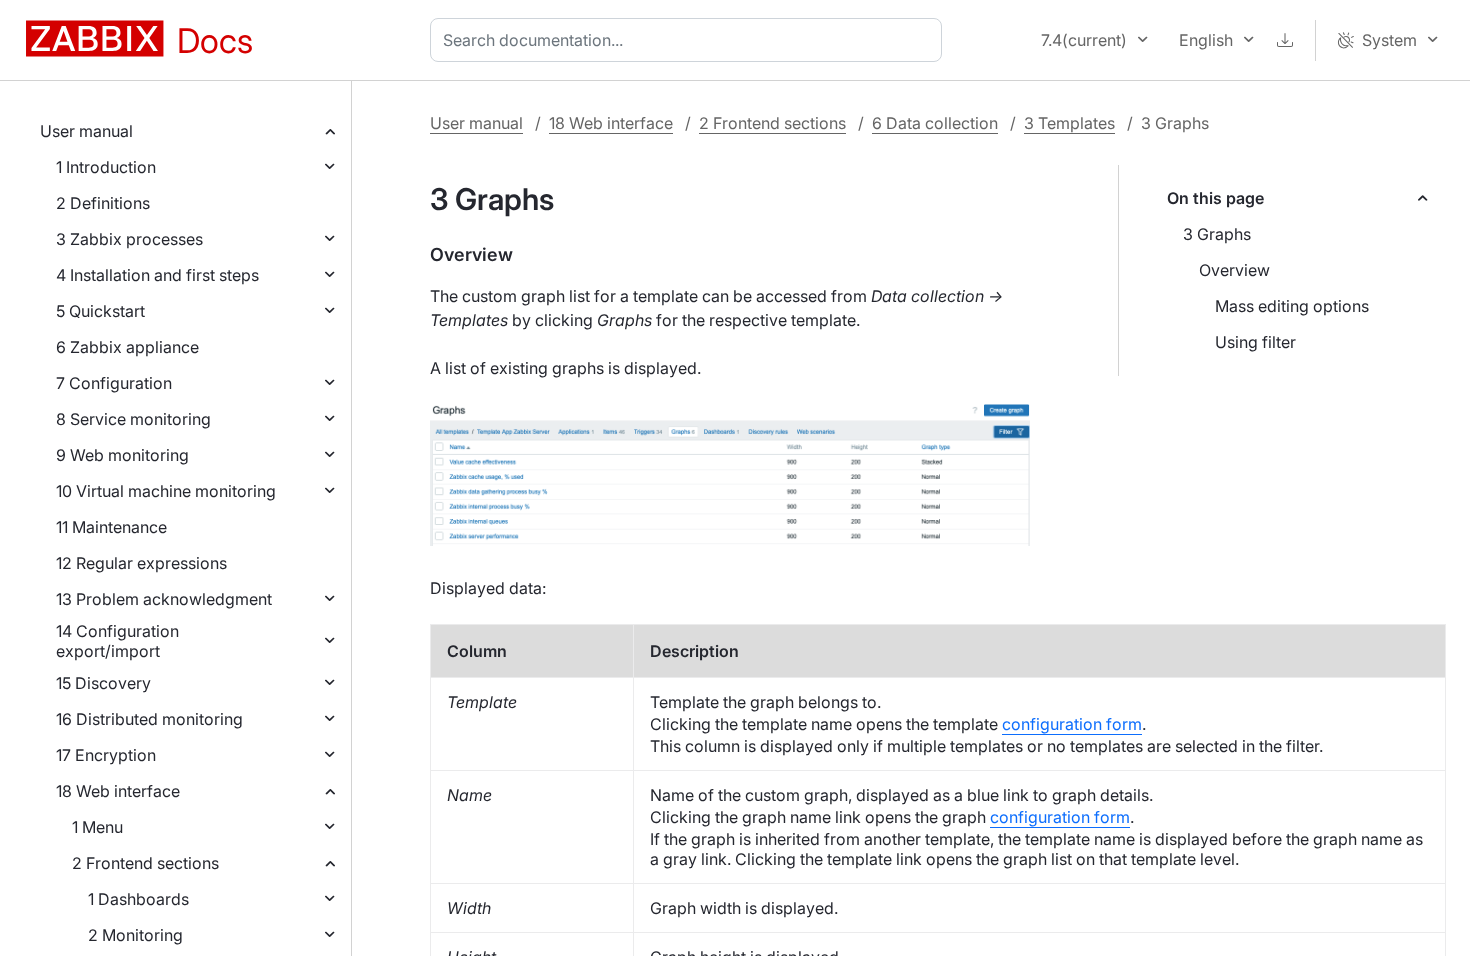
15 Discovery (103, 683)
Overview (1234, 270)
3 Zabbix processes (129, 239)
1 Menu (97, 827)
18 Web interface (118, 791)
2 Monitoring (135, 935)
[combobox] (690, 40)
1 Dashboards (138, 899)
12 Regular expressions (141, 563)
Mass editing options (1292, 306)
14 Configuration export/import (117, 641)
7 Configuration (114, 383)
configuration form (1072, 724)
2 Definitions (103, 203)
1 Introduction (106, 167)
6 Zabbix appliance (127, 347)
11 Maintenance (111, 527)
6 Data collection (935, 123)
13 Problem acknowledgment (164, 599)
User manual (86, 131)
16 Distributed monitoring (149, 719)
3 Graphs (1217, 234)
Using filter (1255, 342)
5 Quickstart (100, 311)
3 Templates (1069, 123)
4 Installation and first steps (157, 275)
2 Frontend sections (145, 863)
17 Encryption (106, 755)
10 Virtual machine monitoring (166, 491)
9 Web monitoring (122, 455)
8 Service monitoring (133, 419)
